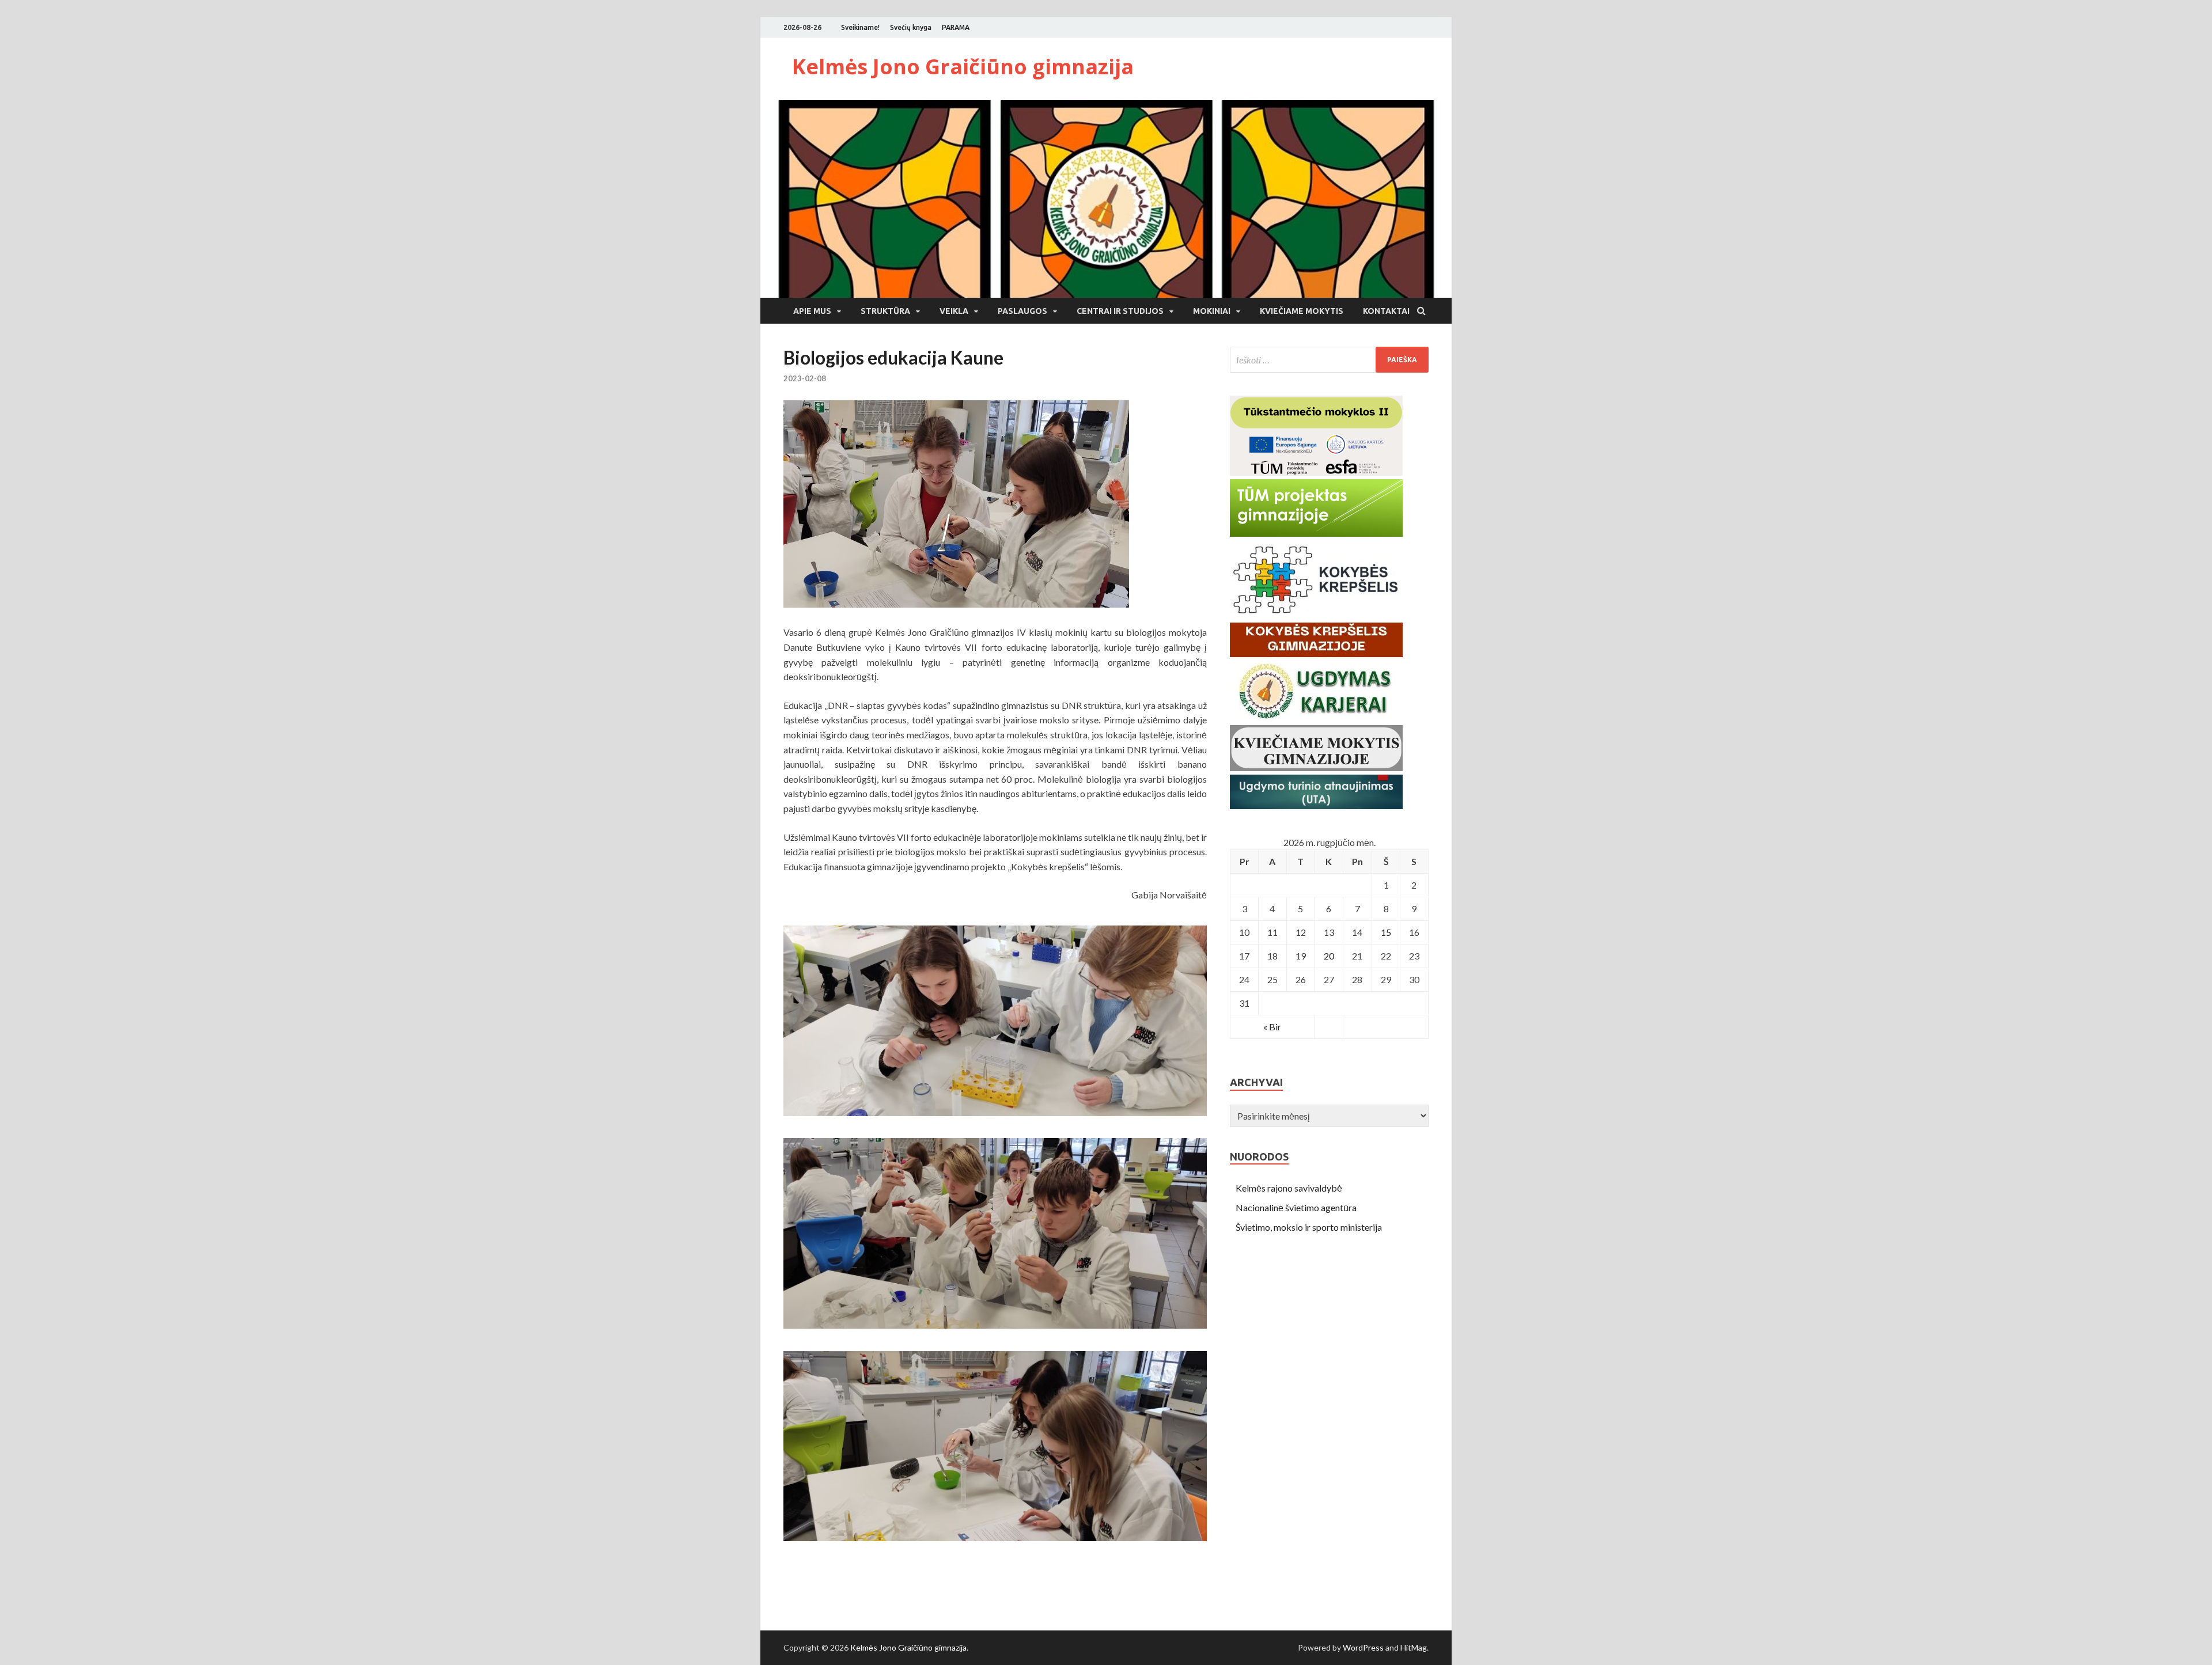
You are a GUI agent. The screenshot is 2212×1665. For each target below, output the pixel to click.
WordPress (1363, 1647)
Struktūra (885, 311)
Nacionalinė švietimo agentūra (1296, 1207)
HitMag (1414, 1647)
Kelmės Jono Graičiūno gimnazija (963, 67)
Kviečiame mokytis (1302, 311)
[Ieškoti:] (1329, 360)
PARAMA (956, 27)
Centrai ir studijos (1120, 311)
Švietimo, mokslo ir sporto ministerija (1309, 1227)
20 (1329, 956)
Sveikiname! (860, 27)
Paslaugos (1022, 311)
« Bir (1272, 1027)
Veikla (954, 311)
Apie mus (812, 311)
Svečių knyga (911, 27)
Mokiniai (1212, 311)
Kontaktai (1386, 311)
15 (1386, 932)
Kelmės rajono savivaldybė (1289, 1188)
